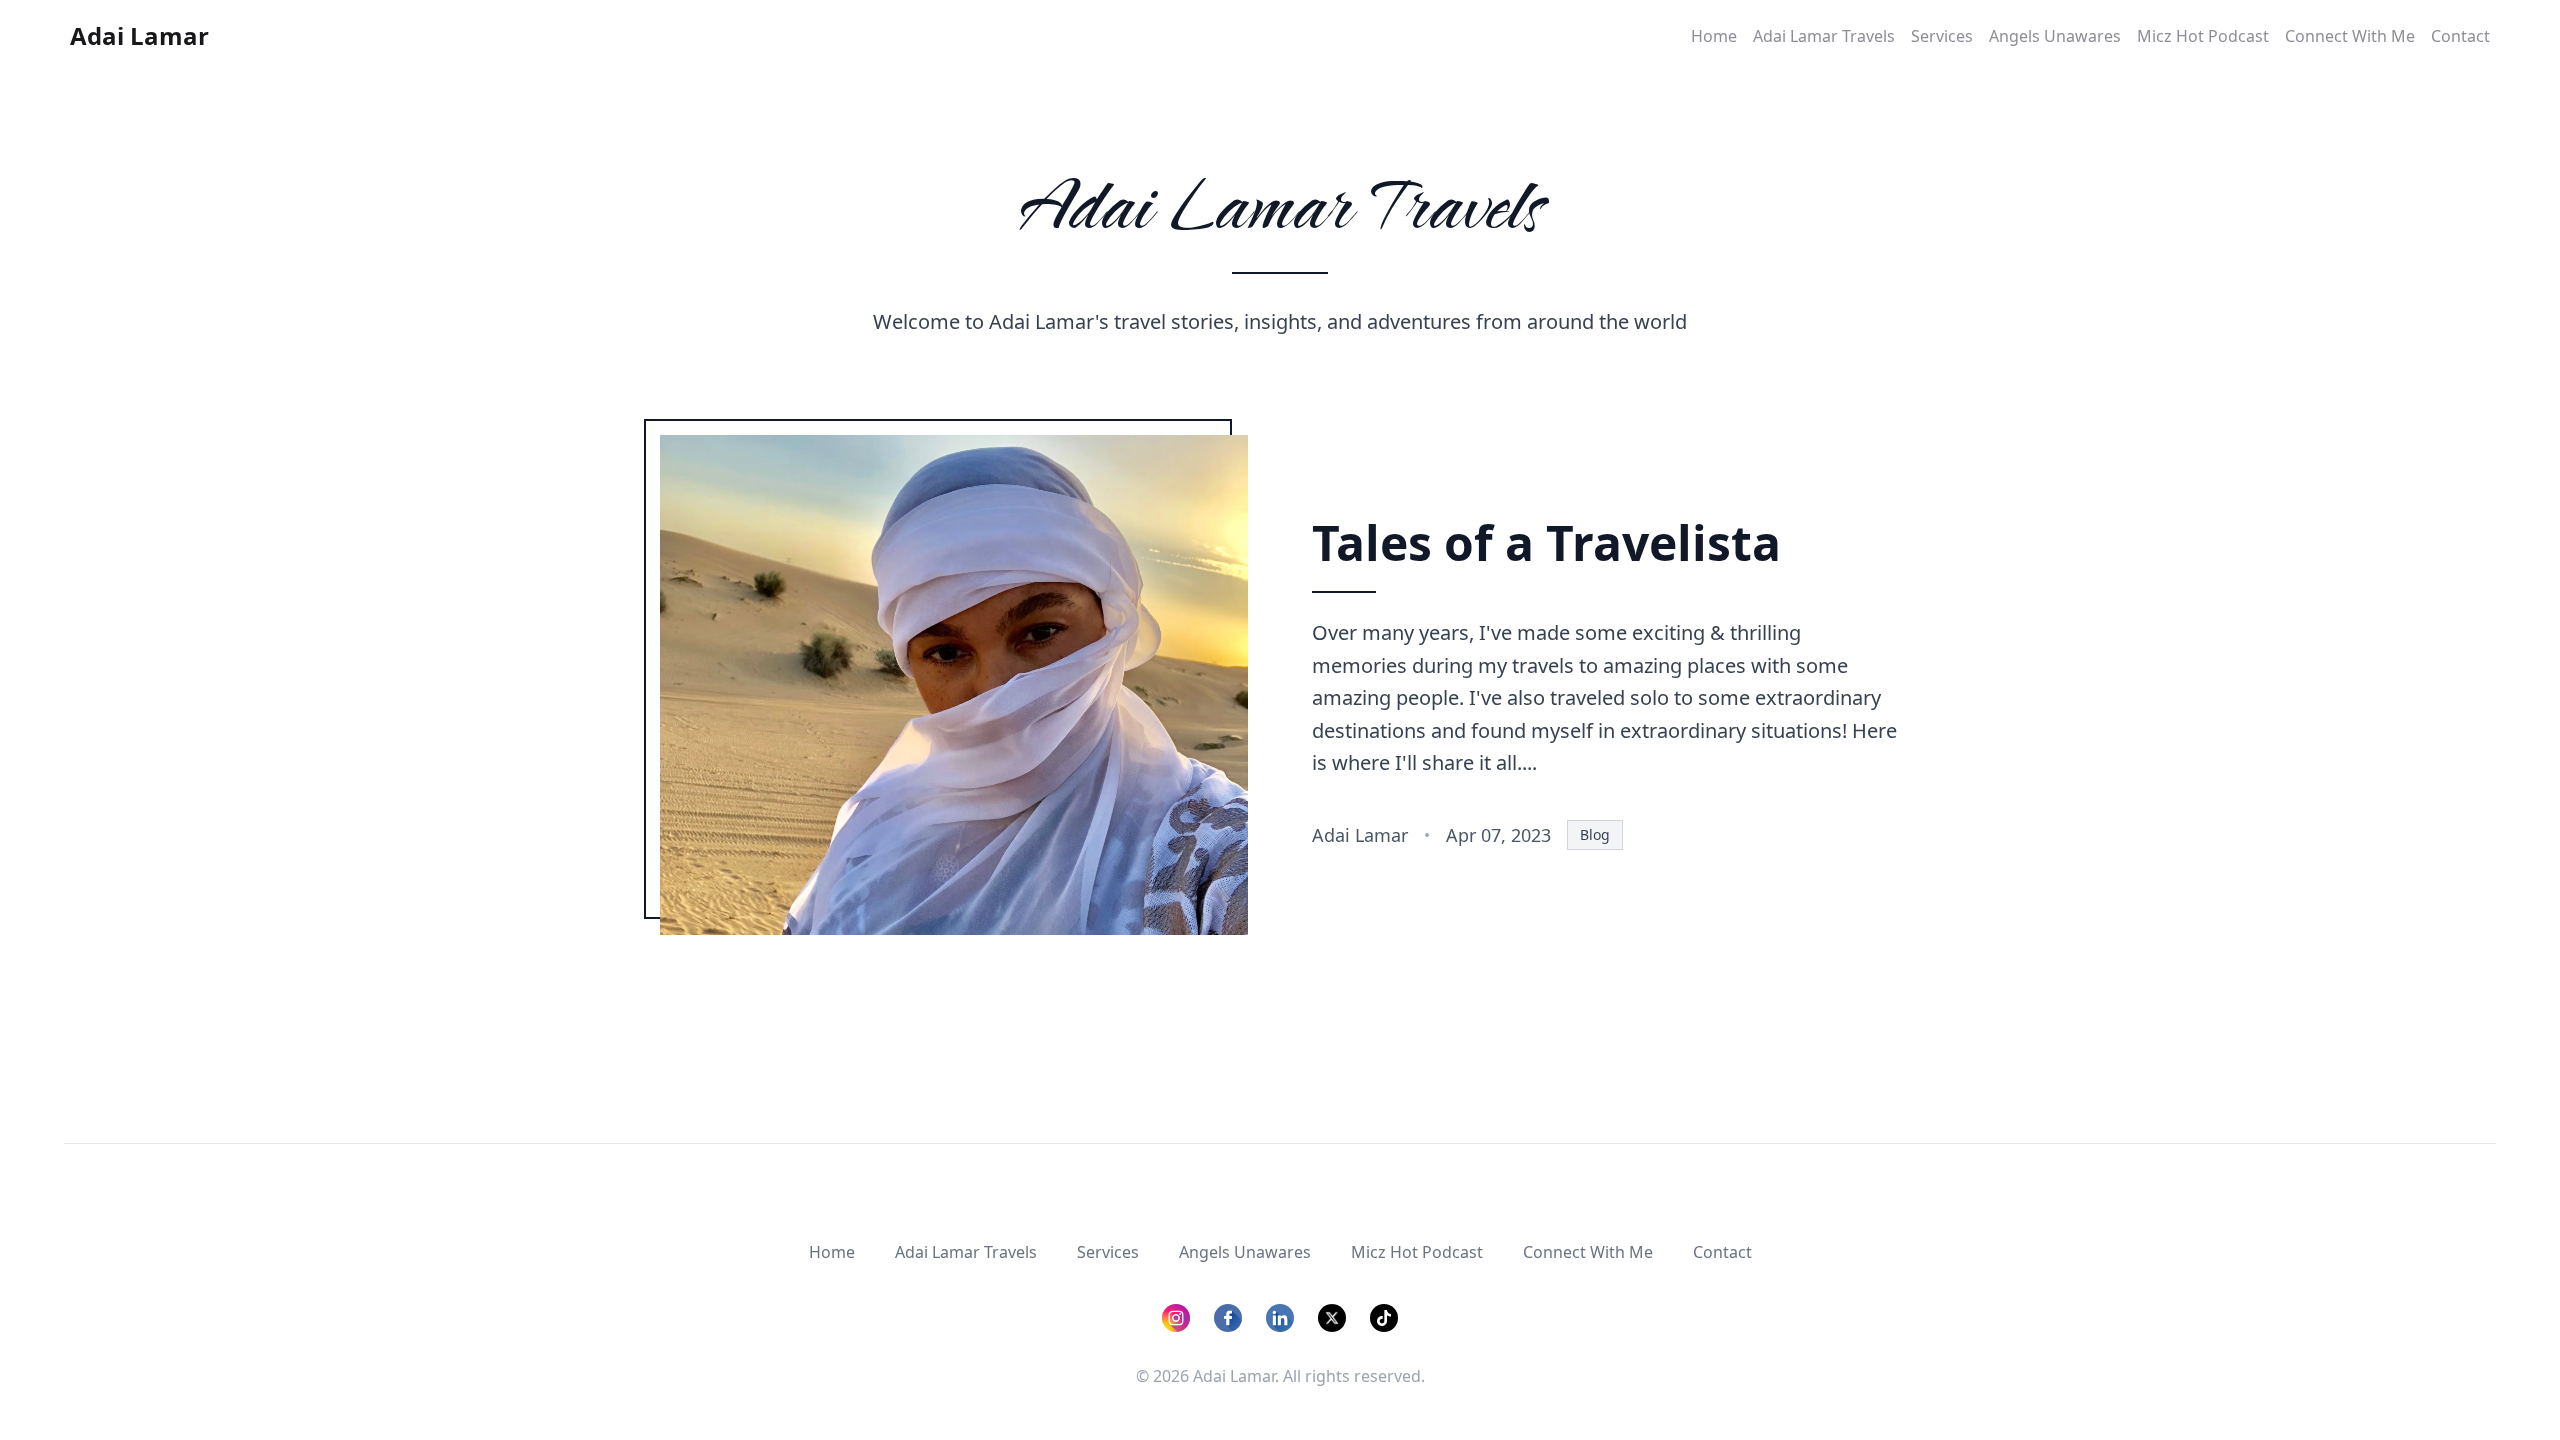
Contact (2460, 36)
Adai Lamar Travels (1824, 36)
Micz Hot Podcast (2203, 36)
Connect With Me (2350, 36)
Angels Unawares (2055, 36)
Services (1942, 36)
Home (1714, 36)
